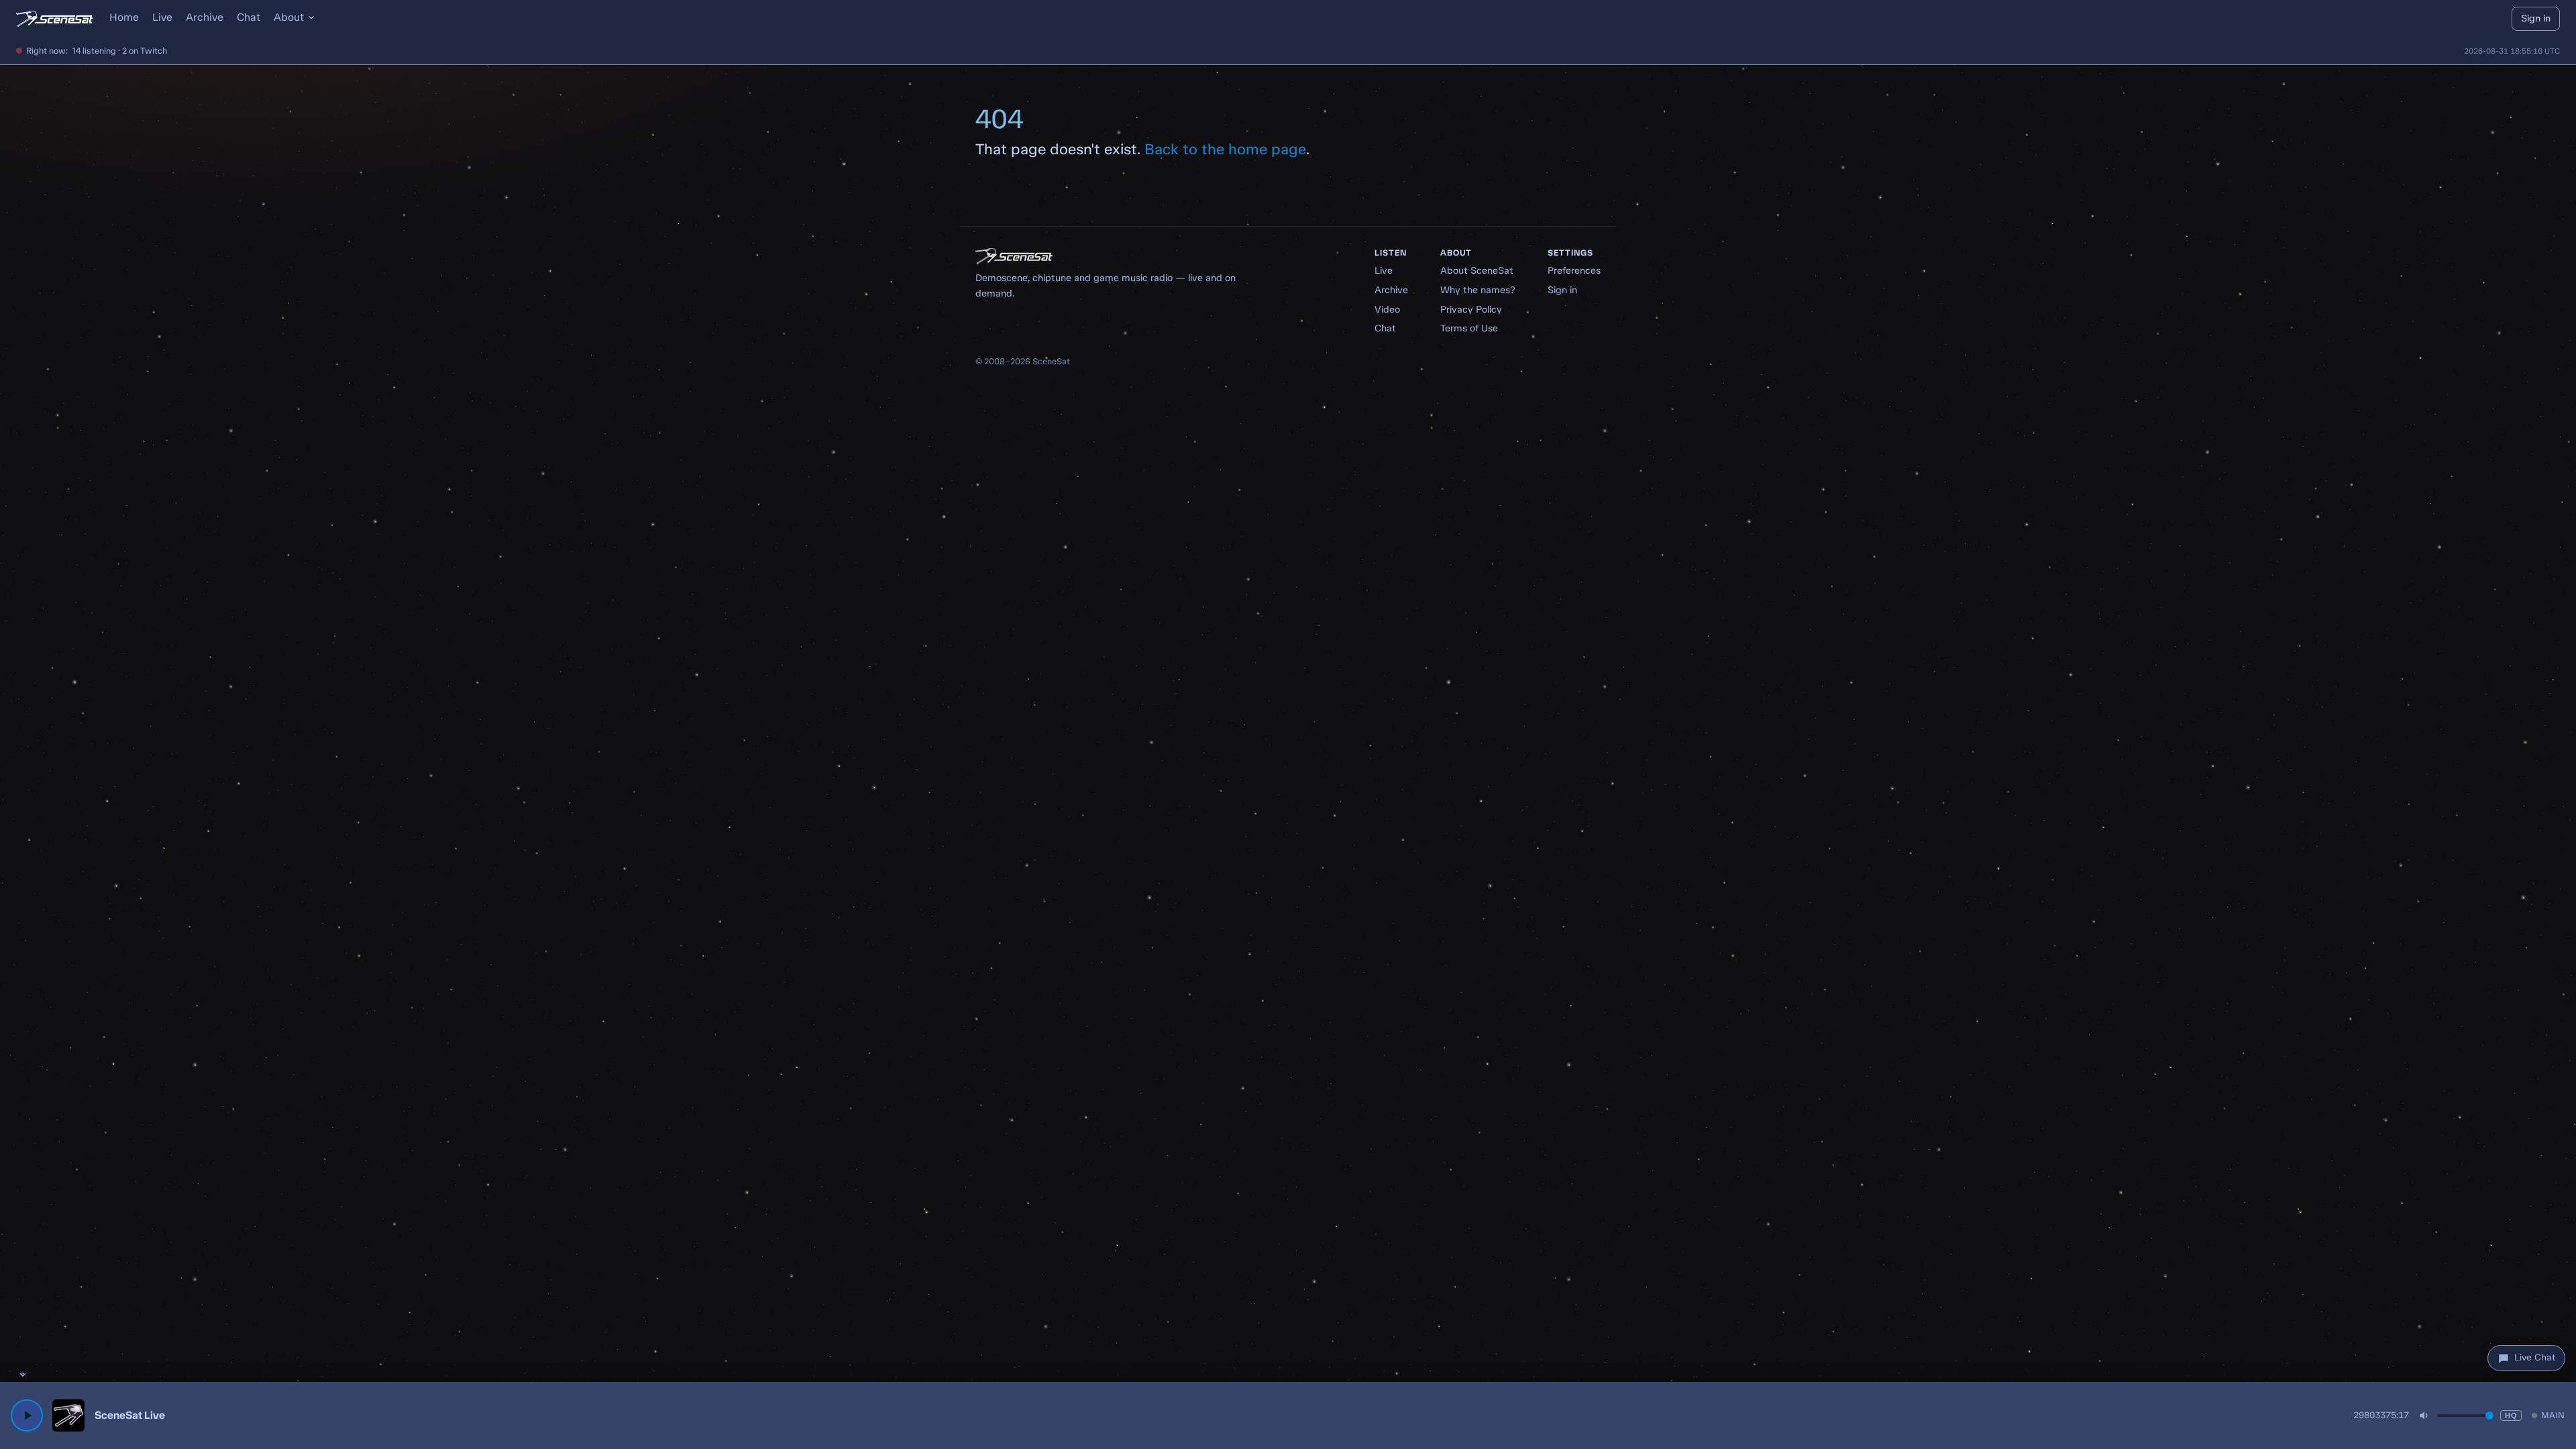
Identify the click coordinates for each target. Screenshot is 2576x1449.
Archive (205, 17)
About (289, 17)
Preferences (1574, 270)
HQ (2511, 1415)
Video (1387, 309)
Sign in (2536, 18)
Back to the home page (1225, 149)
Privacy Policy (1471, 309)
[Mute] (2424, 1415)
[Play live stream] (27, 1415)
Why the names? (1478, 290)
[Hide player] (23, 1375)
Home (124, 17)
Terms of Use (1469, 328)
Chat (249, 17)
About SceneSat (1477, 270)
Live (162, 17)
